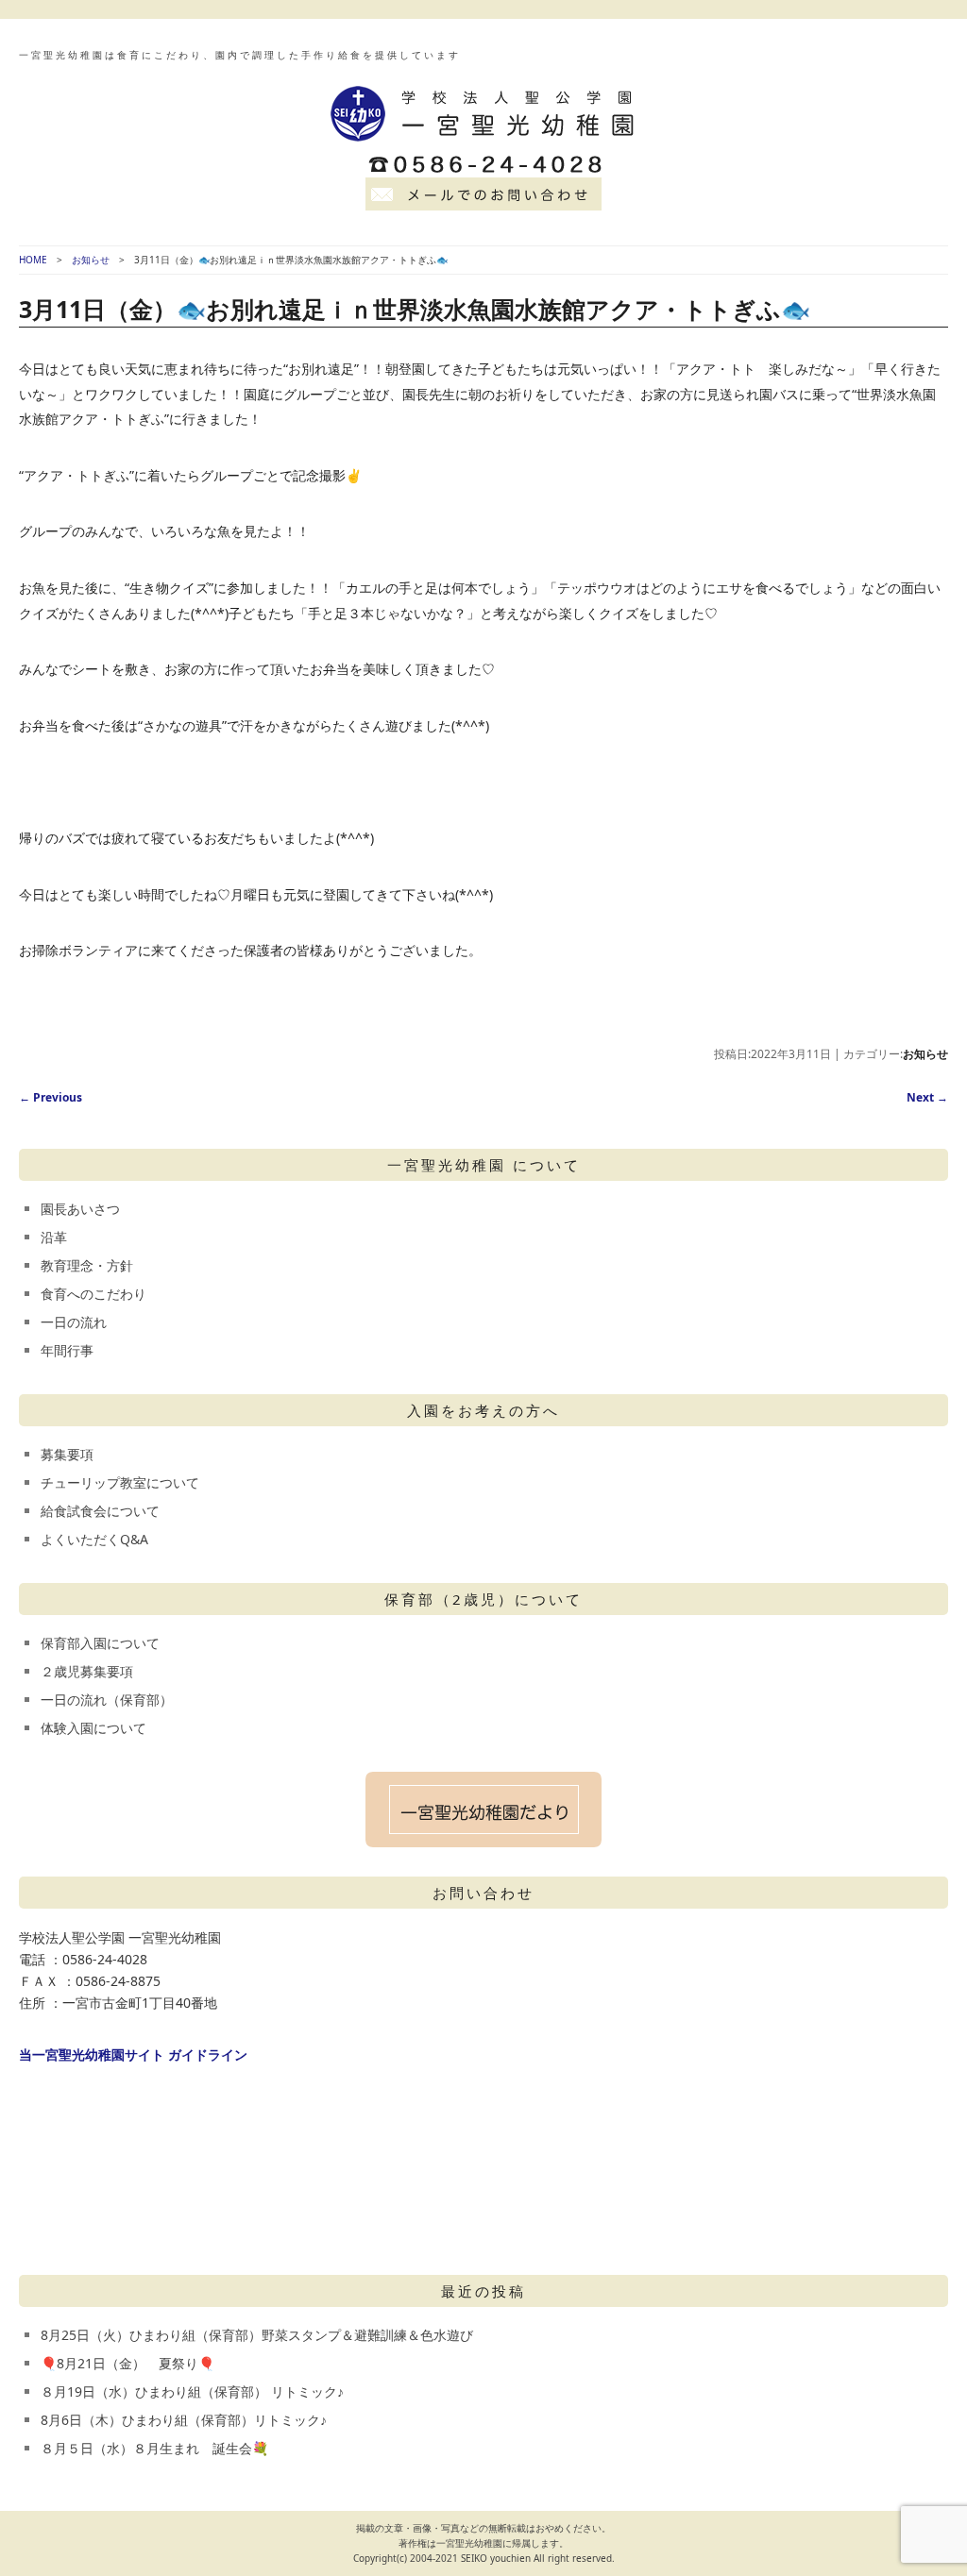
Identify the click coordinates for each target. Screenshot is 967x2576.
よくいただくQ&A (94, 1539)
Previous (51, 1097)
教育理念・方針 (87, 1265)
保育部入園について (100, 1643)
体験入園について (93, 1728)
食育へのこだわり (93, 1294)
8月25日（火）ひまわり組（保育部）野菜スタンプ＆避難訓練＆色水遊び (257, 2335)
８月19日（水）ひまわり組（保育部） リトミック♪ (192, 2391)
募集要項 (67, 1454)
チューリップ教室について (120, 1482)
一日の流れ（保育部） (107, 1700)
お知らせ (91, 260)
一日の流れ (74, 1322)
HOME (33, 260)
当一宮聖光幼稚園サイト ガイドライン (133, 2054)
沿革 (54, 1237)
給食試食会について (100, 1511)
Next (927, 1097)
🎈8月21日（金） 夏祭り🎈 (127, 2363)
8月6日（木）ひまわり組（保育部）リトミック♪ (184, 2420)
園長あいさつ (80, 1209)
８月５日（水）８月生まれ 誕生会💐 (154, 2448)
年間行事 (67, 1350)
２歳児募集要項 (87, 1671)
